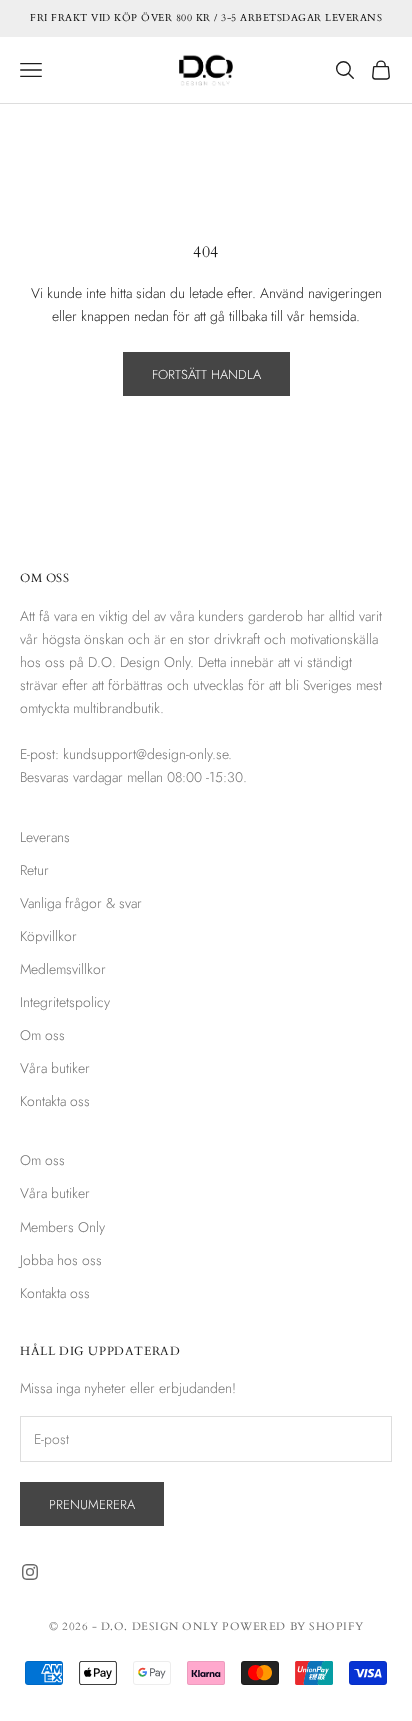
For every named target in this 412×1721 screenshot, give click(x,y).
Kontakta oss (55, 1101)
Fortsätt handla (206, 374)
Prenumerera (92, 1504)
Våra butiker (55, 1068)
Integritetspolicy (65, 1002)
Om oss (42, 1035)
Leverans (45, 837)
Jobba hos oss (61, 1260)
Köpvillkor (48, 936)
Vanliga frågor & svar (81, 903)
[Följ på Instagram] (30, 1572)
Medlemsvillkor (63, 969)
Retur (34, 870)
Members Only (62, 1227)
